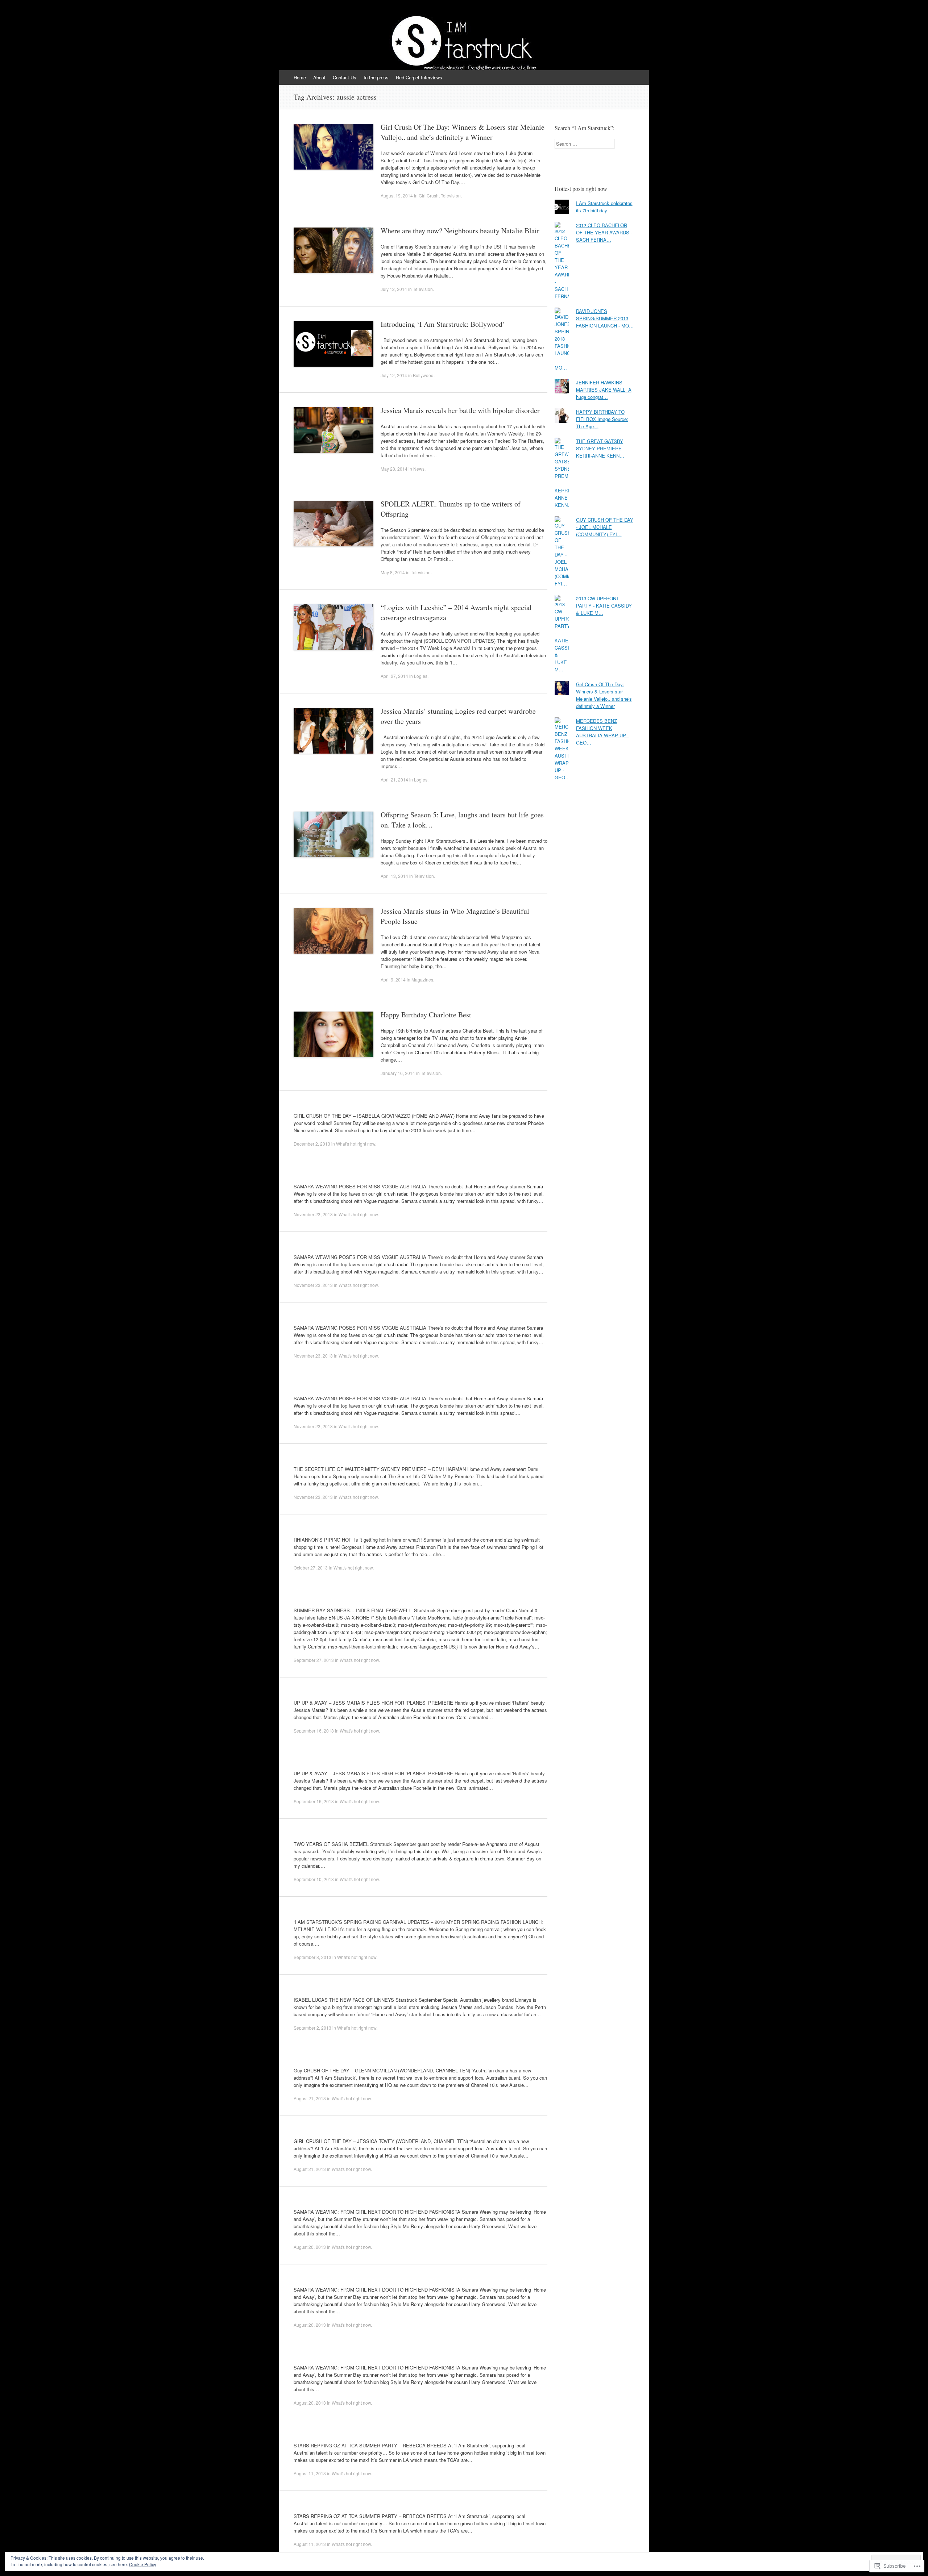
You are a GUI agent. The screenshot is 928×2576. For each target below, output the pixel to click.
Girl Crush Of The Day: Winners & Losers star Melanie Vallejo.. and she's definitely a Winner (604, 695)
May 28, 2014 (394, 469)
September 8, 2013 (312, 1957)
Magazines (422, 979)
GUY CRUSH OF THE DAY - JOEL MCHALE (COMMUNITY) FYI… (605, 527)
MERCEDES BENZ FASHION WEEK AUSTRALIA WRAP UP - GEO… (602, 732)
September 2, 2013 (312, 2028)
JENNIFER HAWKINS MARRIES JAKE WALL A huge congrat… (604, 390)
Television (451, 195)
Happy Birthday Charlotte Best (426, 1015)
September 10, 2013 (314, 1879)
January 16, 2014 (398, 1073)
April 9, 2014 (393, 979)
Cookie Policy (143, 2564)
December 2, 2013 (312, 1144)
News (419, 469)
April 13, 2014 (394, 876)
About (319, 77)
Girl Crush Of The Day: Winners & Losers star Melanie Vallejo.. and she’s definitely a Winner (463, 132)
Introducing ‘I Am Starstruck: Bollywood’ (443, 324)
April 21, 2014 (394, 780)
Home (300, 77)
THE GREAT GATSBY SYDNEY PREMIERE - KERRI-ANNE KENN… (600, 448)
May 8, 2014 (393, 572)
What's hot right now (356, 1144)
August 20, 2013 (310, 2247)
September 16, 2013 (314, 1731)
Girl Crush (429, 195)
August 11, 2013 (310, 2473)
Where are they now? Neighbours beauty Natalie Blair (460, 231)
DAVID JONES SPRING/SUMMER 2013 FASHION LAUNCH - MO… (605, 318)
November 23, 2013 (313, 1214)
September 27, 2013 (314, 1660)
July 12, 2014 (394, 289)
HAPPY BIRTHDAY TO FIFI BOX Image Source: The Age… (602, 419)
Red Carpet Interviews (419, 77)
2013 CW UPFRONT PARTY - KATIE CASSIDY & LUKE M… (604, 606)
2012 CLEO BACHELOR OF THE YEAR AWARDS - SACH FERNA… (604, 232)
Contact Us (345, 77)
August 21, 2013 (310, 2098)
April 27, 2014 (394, 676)
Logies (421, 676)
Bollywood (423, 375)
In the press (376, 77)
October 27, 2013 (311, 1568)
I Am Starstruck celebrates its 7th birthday (604, 207)
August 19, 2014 (397, 195)
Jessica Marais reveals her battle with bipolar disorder (460, 410)
